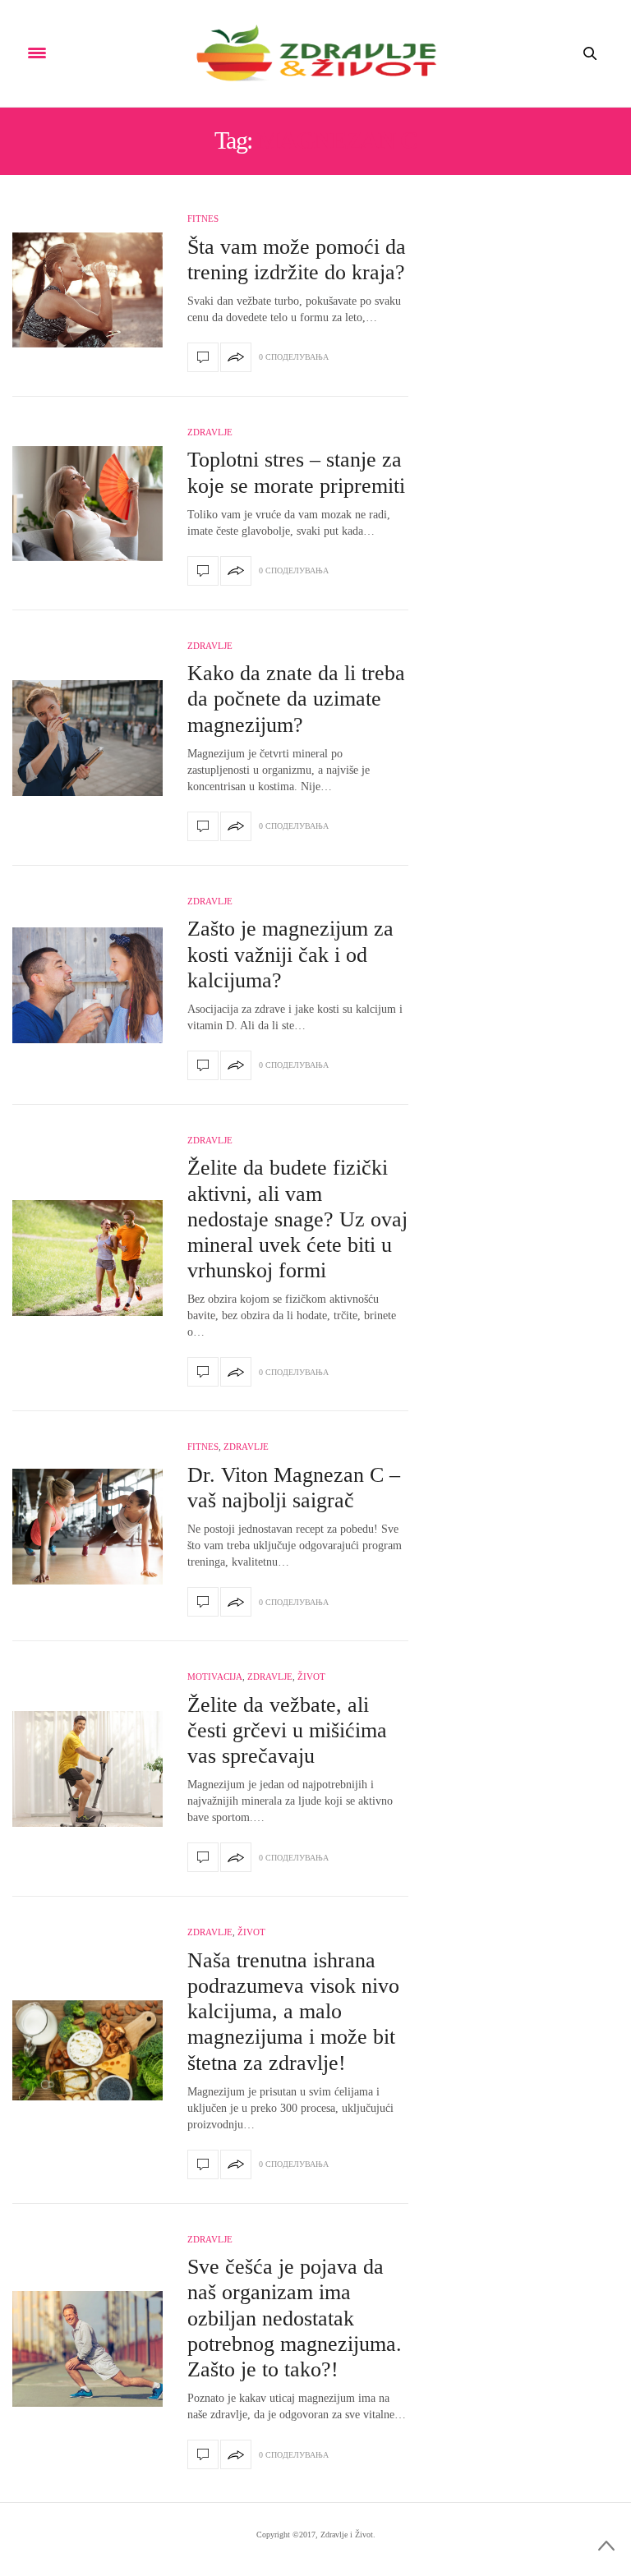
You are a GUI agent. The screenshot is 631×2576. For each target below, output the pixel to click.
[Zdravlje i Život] (315, 53)
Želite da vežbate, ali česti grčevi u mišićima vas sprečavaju (287, 1730)
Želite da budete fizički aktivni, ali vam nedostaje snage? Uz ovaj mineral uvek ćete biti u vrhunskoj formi (297, 1219)
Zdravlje (210, 432)
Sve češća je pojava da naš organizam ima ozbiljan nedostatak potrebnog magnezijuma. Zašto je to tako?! (295, 2318)
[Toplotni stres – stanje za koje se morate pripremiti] (88, 504)
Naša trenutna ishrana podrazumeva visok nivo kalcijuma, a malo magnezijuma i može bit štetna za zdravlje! (293, 2012)
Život (311, 1677)
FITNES (203, 218)
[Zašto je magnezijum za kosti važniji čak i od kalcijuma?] (88, 985)
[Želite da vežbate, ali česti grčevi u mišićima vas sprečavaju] (88, 1769)
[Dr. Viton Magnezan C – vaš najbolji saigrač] (88, 1527)
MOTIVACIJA (215, 1677)
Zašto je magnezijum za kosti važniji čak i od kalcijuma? (290, 954)
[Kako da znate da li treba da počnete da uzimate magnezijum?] (88, 738)
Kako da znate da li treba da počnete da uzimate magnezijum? (296, 699)
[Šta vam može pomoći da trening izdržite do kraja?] (88, 290)
